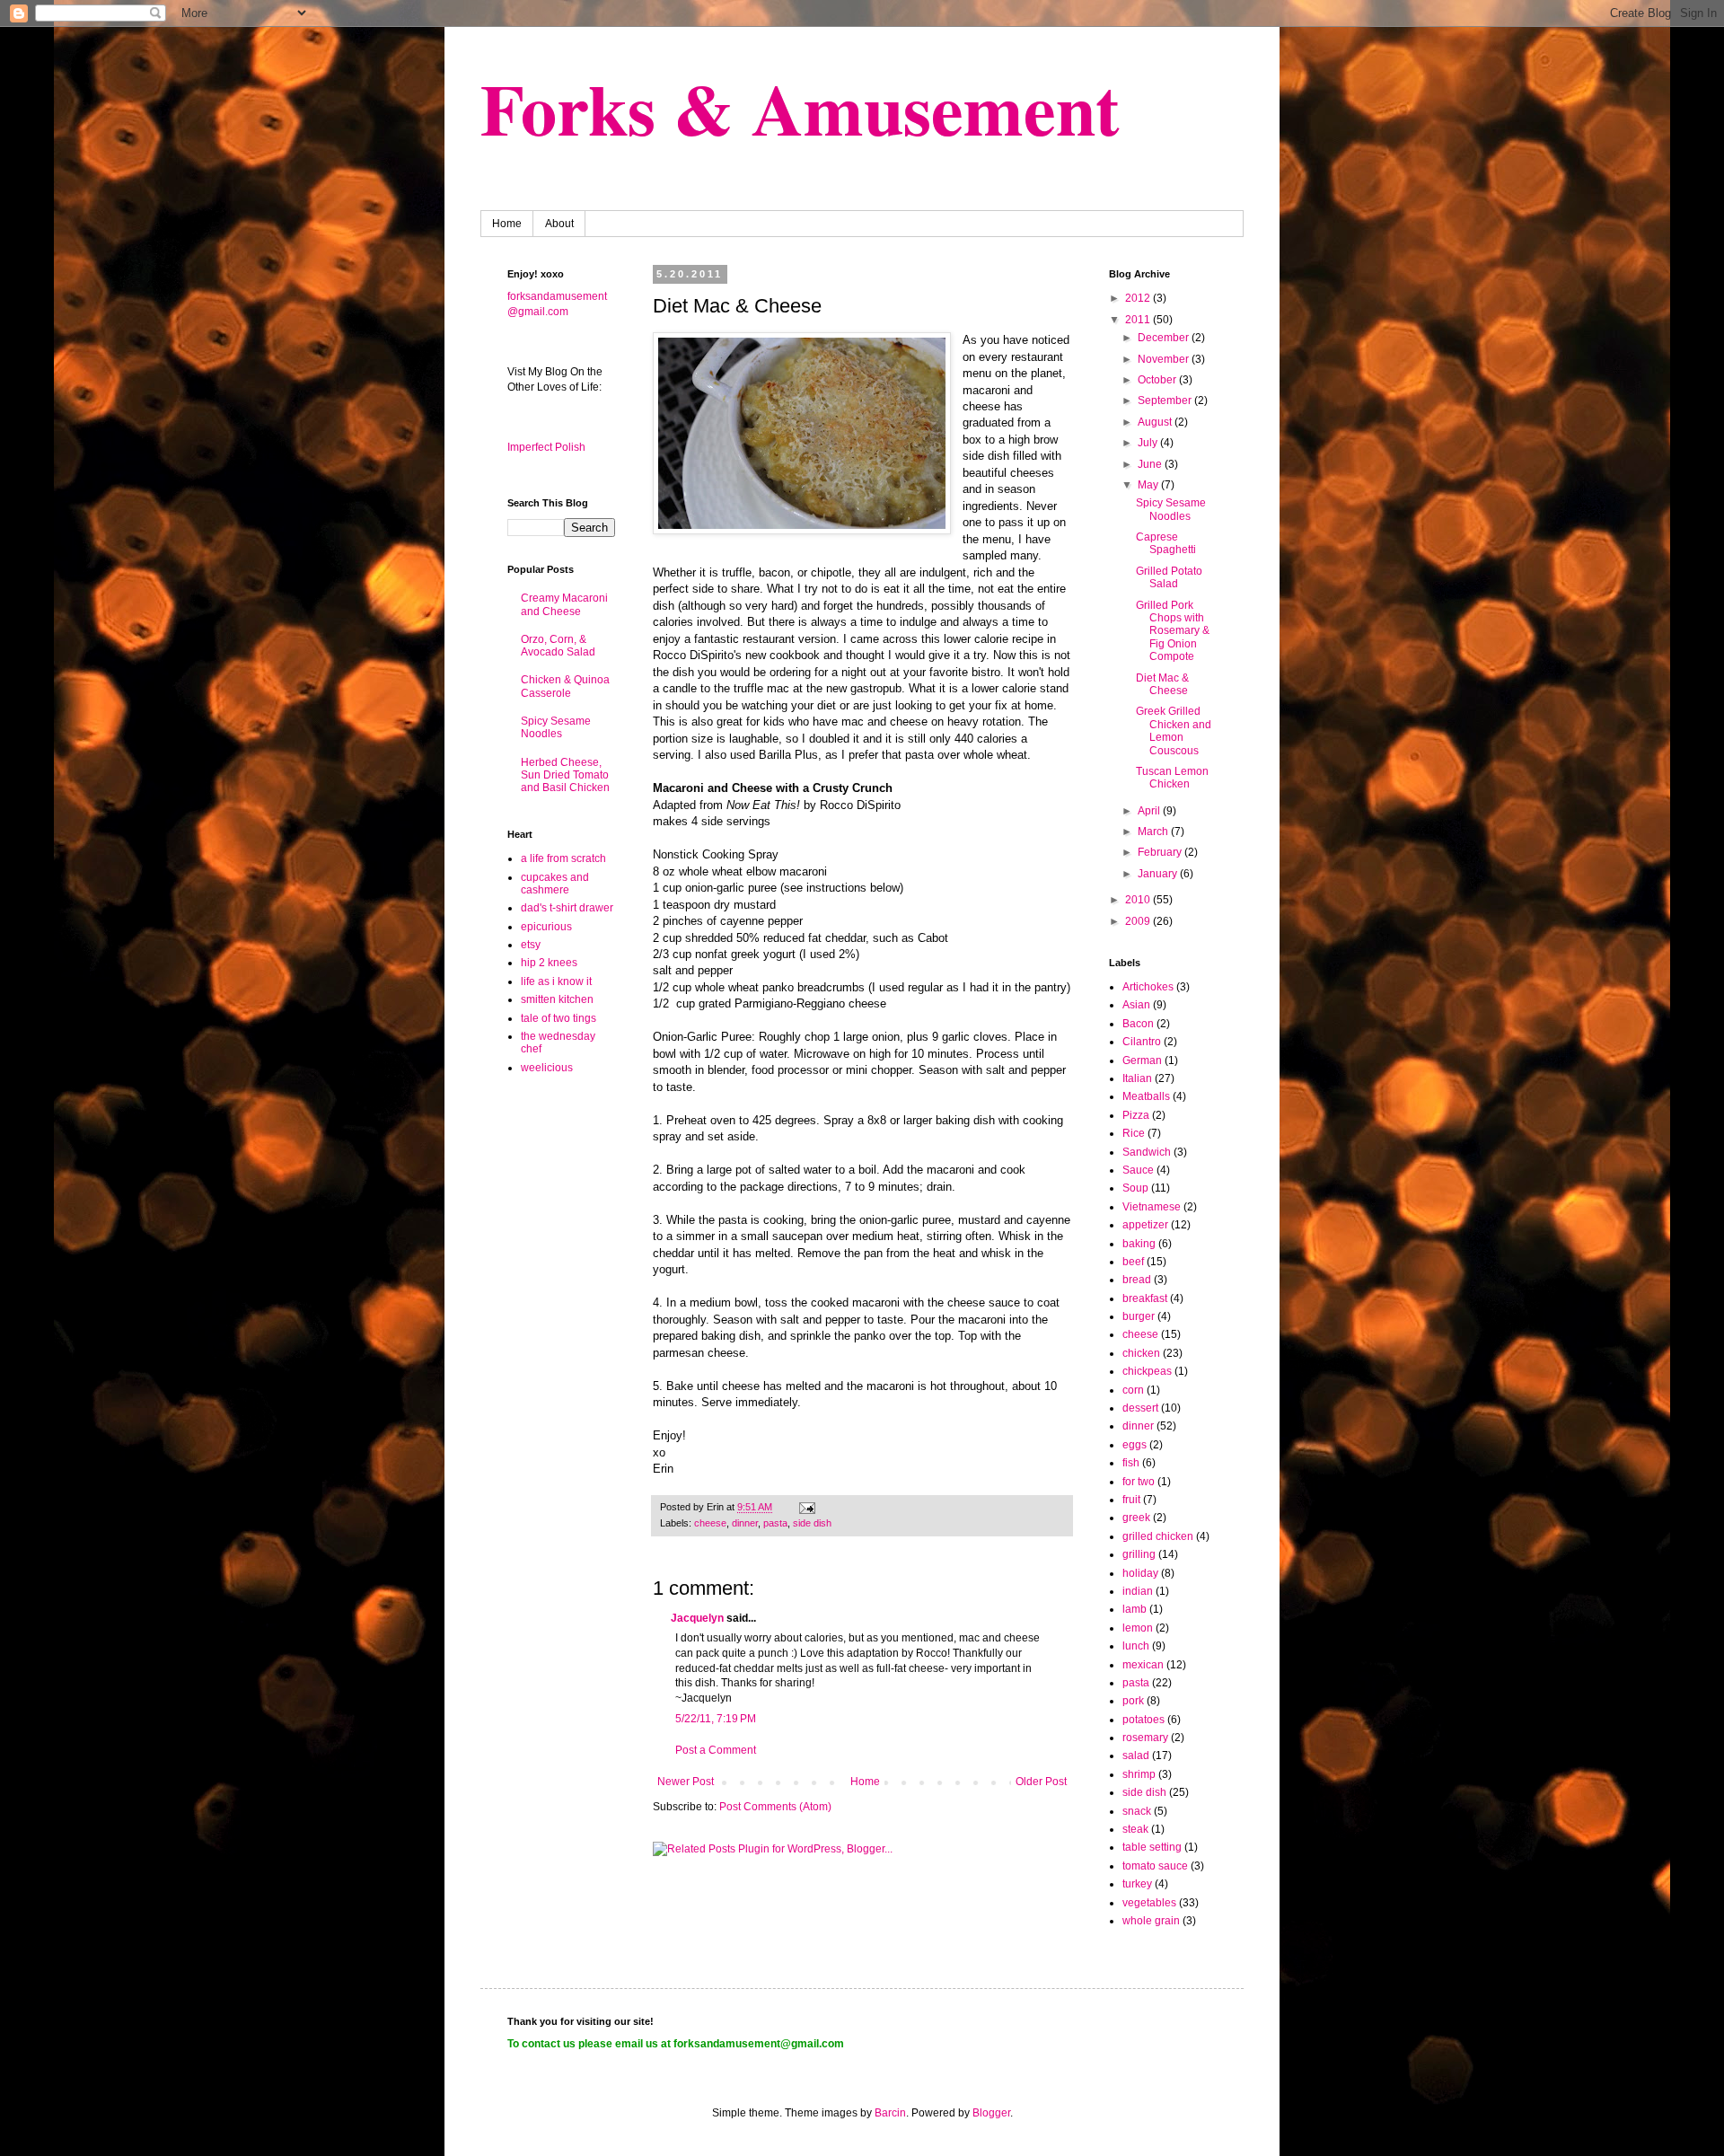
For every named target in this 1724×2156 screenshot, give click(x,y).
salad (1136, 1756)
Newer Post (686, 1782)
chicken (1141, 1353)
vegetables (1149, 1903)
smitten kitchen (557, 999)
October (1158, 380)
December (1165, 338)
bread (1137, 1280)
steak (1135, 1829)
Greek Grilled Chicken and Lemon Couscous (1174, 730)
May (1149, 485)
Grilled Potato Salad (1169, 577)
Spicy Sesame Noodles (556, 727)
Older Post (1041, 1782)
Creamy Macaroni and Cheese (564, 604)
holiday (1140, 1573)
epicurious (546, 927)
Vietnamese (1152, 1207)
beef (1133, 1262)
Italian (1137, 1078)
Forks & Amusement (800, 108)
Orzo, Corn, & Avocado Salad (558, 646)
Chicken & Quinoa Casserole (565, 686)
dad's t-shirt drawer (567, 908)
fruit (1131, 1500)
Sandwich (1147, 1152)
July (1149, 443)
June (1151, 464)
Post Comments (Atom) (775, 1807)
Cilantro (1142, 1042)
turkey (1137, 1884)
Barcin (890, 2113)
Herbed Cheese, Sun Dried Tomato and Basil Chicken (565, 775)
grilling (1139, 1554)
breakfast (1145, 1298)
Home (507, 224)
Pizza (1136, 1115)
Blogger (991, 2113)
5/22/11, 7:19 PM (716, 1719)
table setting (1152, 1847)
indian (1138, 1591)
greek (1136, 1518)
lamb (1135, 1609)
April (1150, 811)
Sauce (1138, 1170)
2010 (1139, 900)
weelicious (547, 1068)
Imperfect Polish (546, 447)
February (1161, 852)
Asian (1136, 1005)
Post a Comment (716, 1750)
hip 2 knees (549, 963)
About (559, 224)
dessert (1140, 1408)
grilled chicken (1158, 1536)
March (1154, 832)
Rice (1134, 1133)
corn (1133, 1390)
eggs (1135, 1445)
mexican (1143, 1665)
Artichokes (1148, 987)
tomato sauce (1155, 1866)
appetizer (1145, 1225)
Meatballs (1146, 1096)
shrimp (1139, 1774)
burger (1139, 1316)
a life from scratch (563, 858)
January (1159, 874)
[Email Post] (806, 1507)
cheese (710, 1523)
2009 (1139, 921)
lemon (1138, 1628)
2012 (1139, 298)
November (1165, 359)
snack (1137, 1811)
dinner (745, 1523)
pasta (775, 1523)
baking (1139, 1244)
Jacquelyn (697, 1618)
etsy (531, 945)
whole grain (1151, 1921)
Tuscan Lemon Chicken (1172, 778)
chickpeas (1147, 1371)
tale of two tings (559, 1018)
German (1142, 1060)
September (1166, 400)
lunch (1136, 1646)
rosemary (1145, 1738)
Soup (1135, 1188)
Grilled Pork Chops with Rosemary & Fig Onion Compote (1173, 631)
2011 (1139, 320)
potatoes (1143, 1720)
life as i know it (556, 981)
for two (1139, 1482)
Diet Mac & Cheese (1162, 684)
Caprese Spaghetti (1166, 543)
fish (1131, 1463)
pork (1133, 1701)
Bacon (1138, 1024)
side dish (812, 1523)
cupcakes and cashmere (555, 884)
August (1156, 422)
